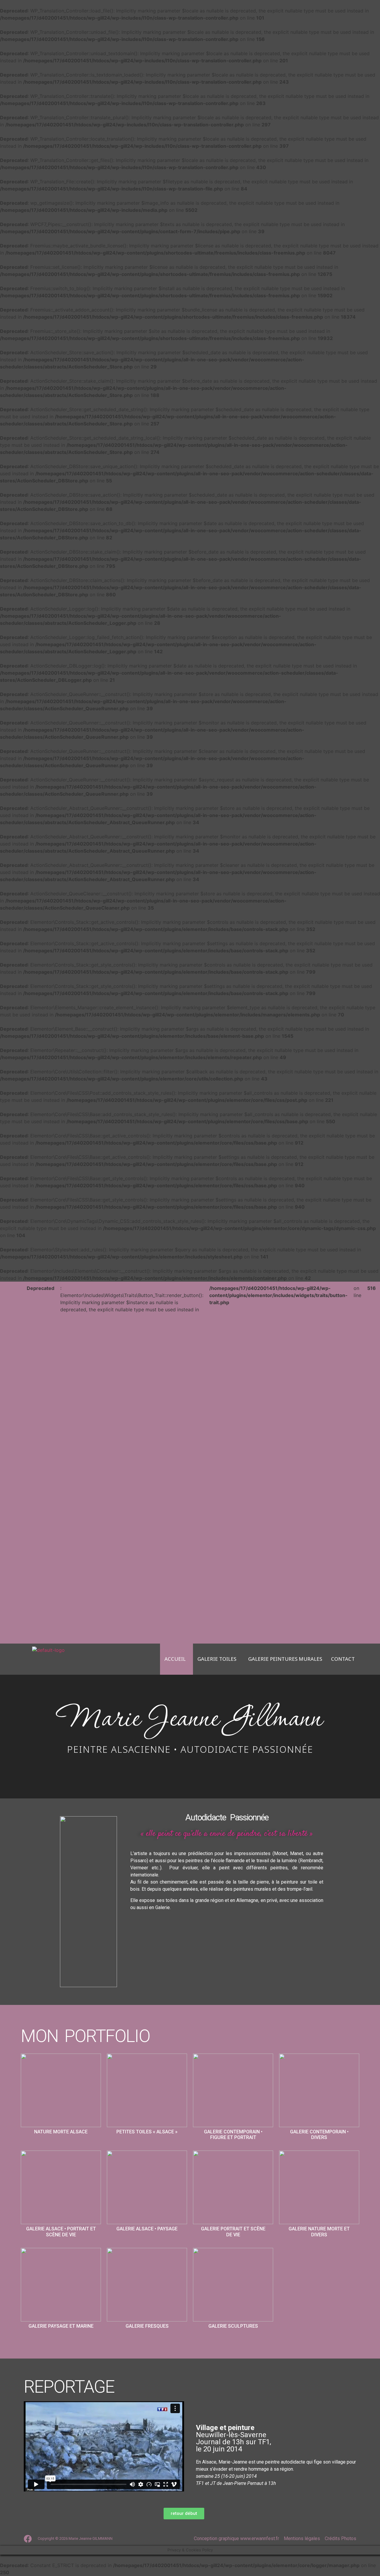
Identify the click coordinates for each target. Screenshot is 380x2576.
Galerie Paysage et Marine (61, 2326)
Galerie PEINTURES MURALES (285, 1659)
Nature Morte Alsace (61, 2132)
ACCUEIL (175, 1659)
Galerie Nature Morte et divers (319, 2232)
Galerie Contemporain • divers (319, 2135)
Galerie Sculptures (233, 2326)
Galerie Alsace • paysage (147, 2229)
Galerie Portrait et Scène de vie (233, 2232)
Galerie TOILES (217, 1659)
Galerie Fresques (147, 2326)
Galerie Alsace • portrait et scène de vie (61, 2232)
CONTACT (343, 1659)
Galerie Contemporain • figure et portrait (233, 2135)
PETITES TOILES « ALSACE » (147, 2132)
